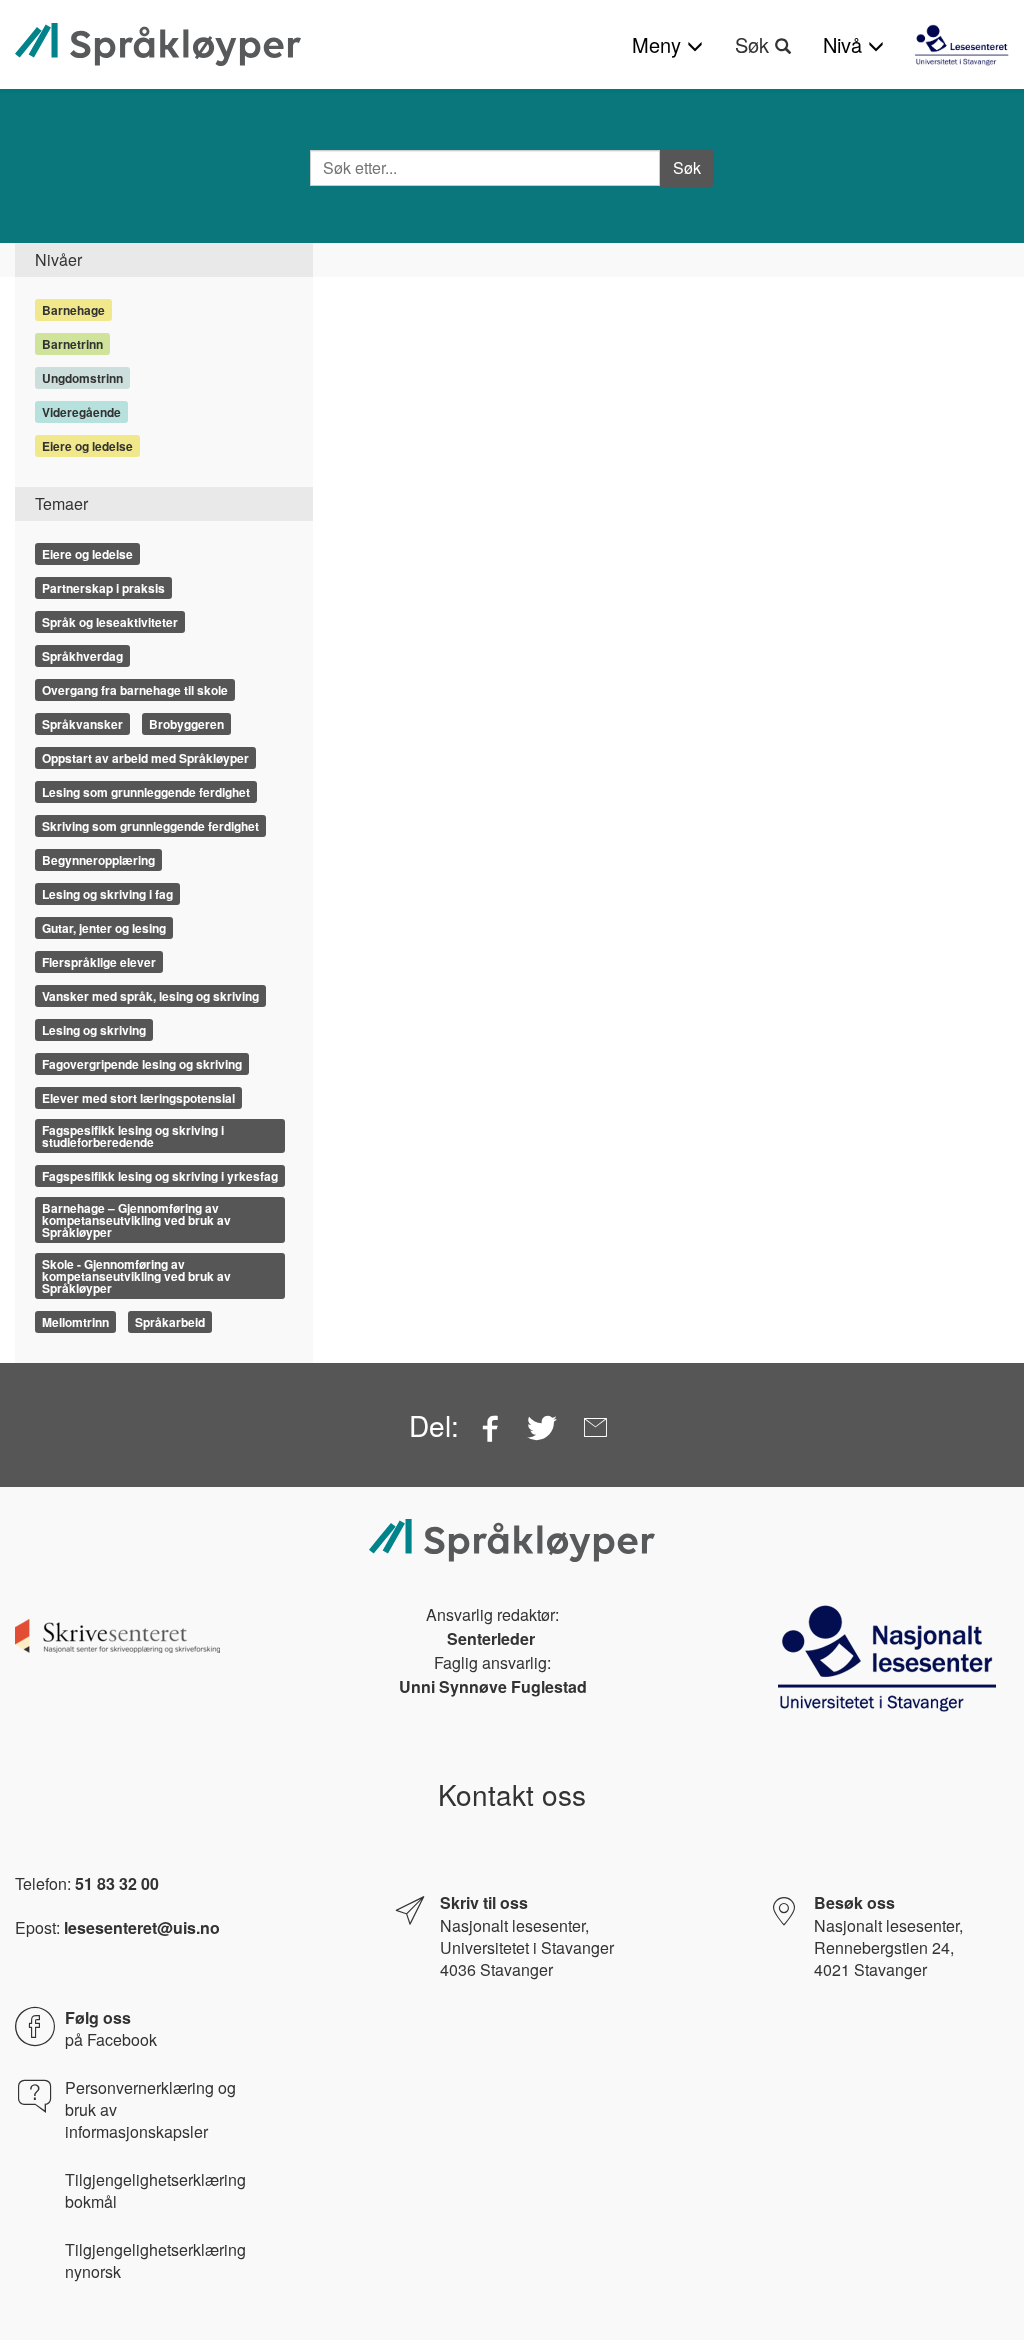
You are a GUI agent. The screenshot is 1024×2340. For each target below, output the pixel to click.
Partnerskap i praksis (103, 588)
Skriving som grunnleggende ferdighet (150, 826)
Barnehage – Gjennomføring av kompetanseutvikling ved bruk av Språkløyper (136, 1220)
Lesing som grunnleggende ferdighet (146, 792)
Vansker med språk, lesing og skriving (150, 996)
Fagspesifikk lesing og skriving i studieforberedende (133, 1136)
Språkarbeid (170, 1322)
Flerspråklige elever (99, 962)
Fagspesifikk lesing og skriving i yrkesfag (160, 1176)
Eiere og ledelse (87, 446)
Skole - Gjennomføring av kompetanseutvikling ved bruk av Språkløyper (136, 1276)
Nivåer (58, 259)
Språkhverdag (82, 656)
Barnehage (73, 310)
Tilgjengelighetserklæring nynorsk (155, 2261)
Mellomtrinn (75, 1322)
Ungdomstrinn (82, 378)
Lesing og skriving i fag (107, 894)
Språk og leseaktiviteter (110, 622)
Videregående (81, 412)
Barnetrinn (72, 344)
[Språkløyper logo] (158, 44)
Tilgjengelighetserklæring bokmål (155, 2191)
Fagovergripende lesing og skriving (142, 1064)
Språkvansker (82, 724)
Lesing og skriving (94, 1030)
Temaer (61, 503)
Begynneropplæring (98, 860)
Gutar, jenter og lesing (104, 928)
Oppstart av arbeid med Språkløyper (145, 758)
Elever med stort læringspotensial (138, 1098)
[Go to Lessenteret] (961, 45)
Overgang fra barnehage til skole (135, 690)
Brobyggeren (186, 724)
